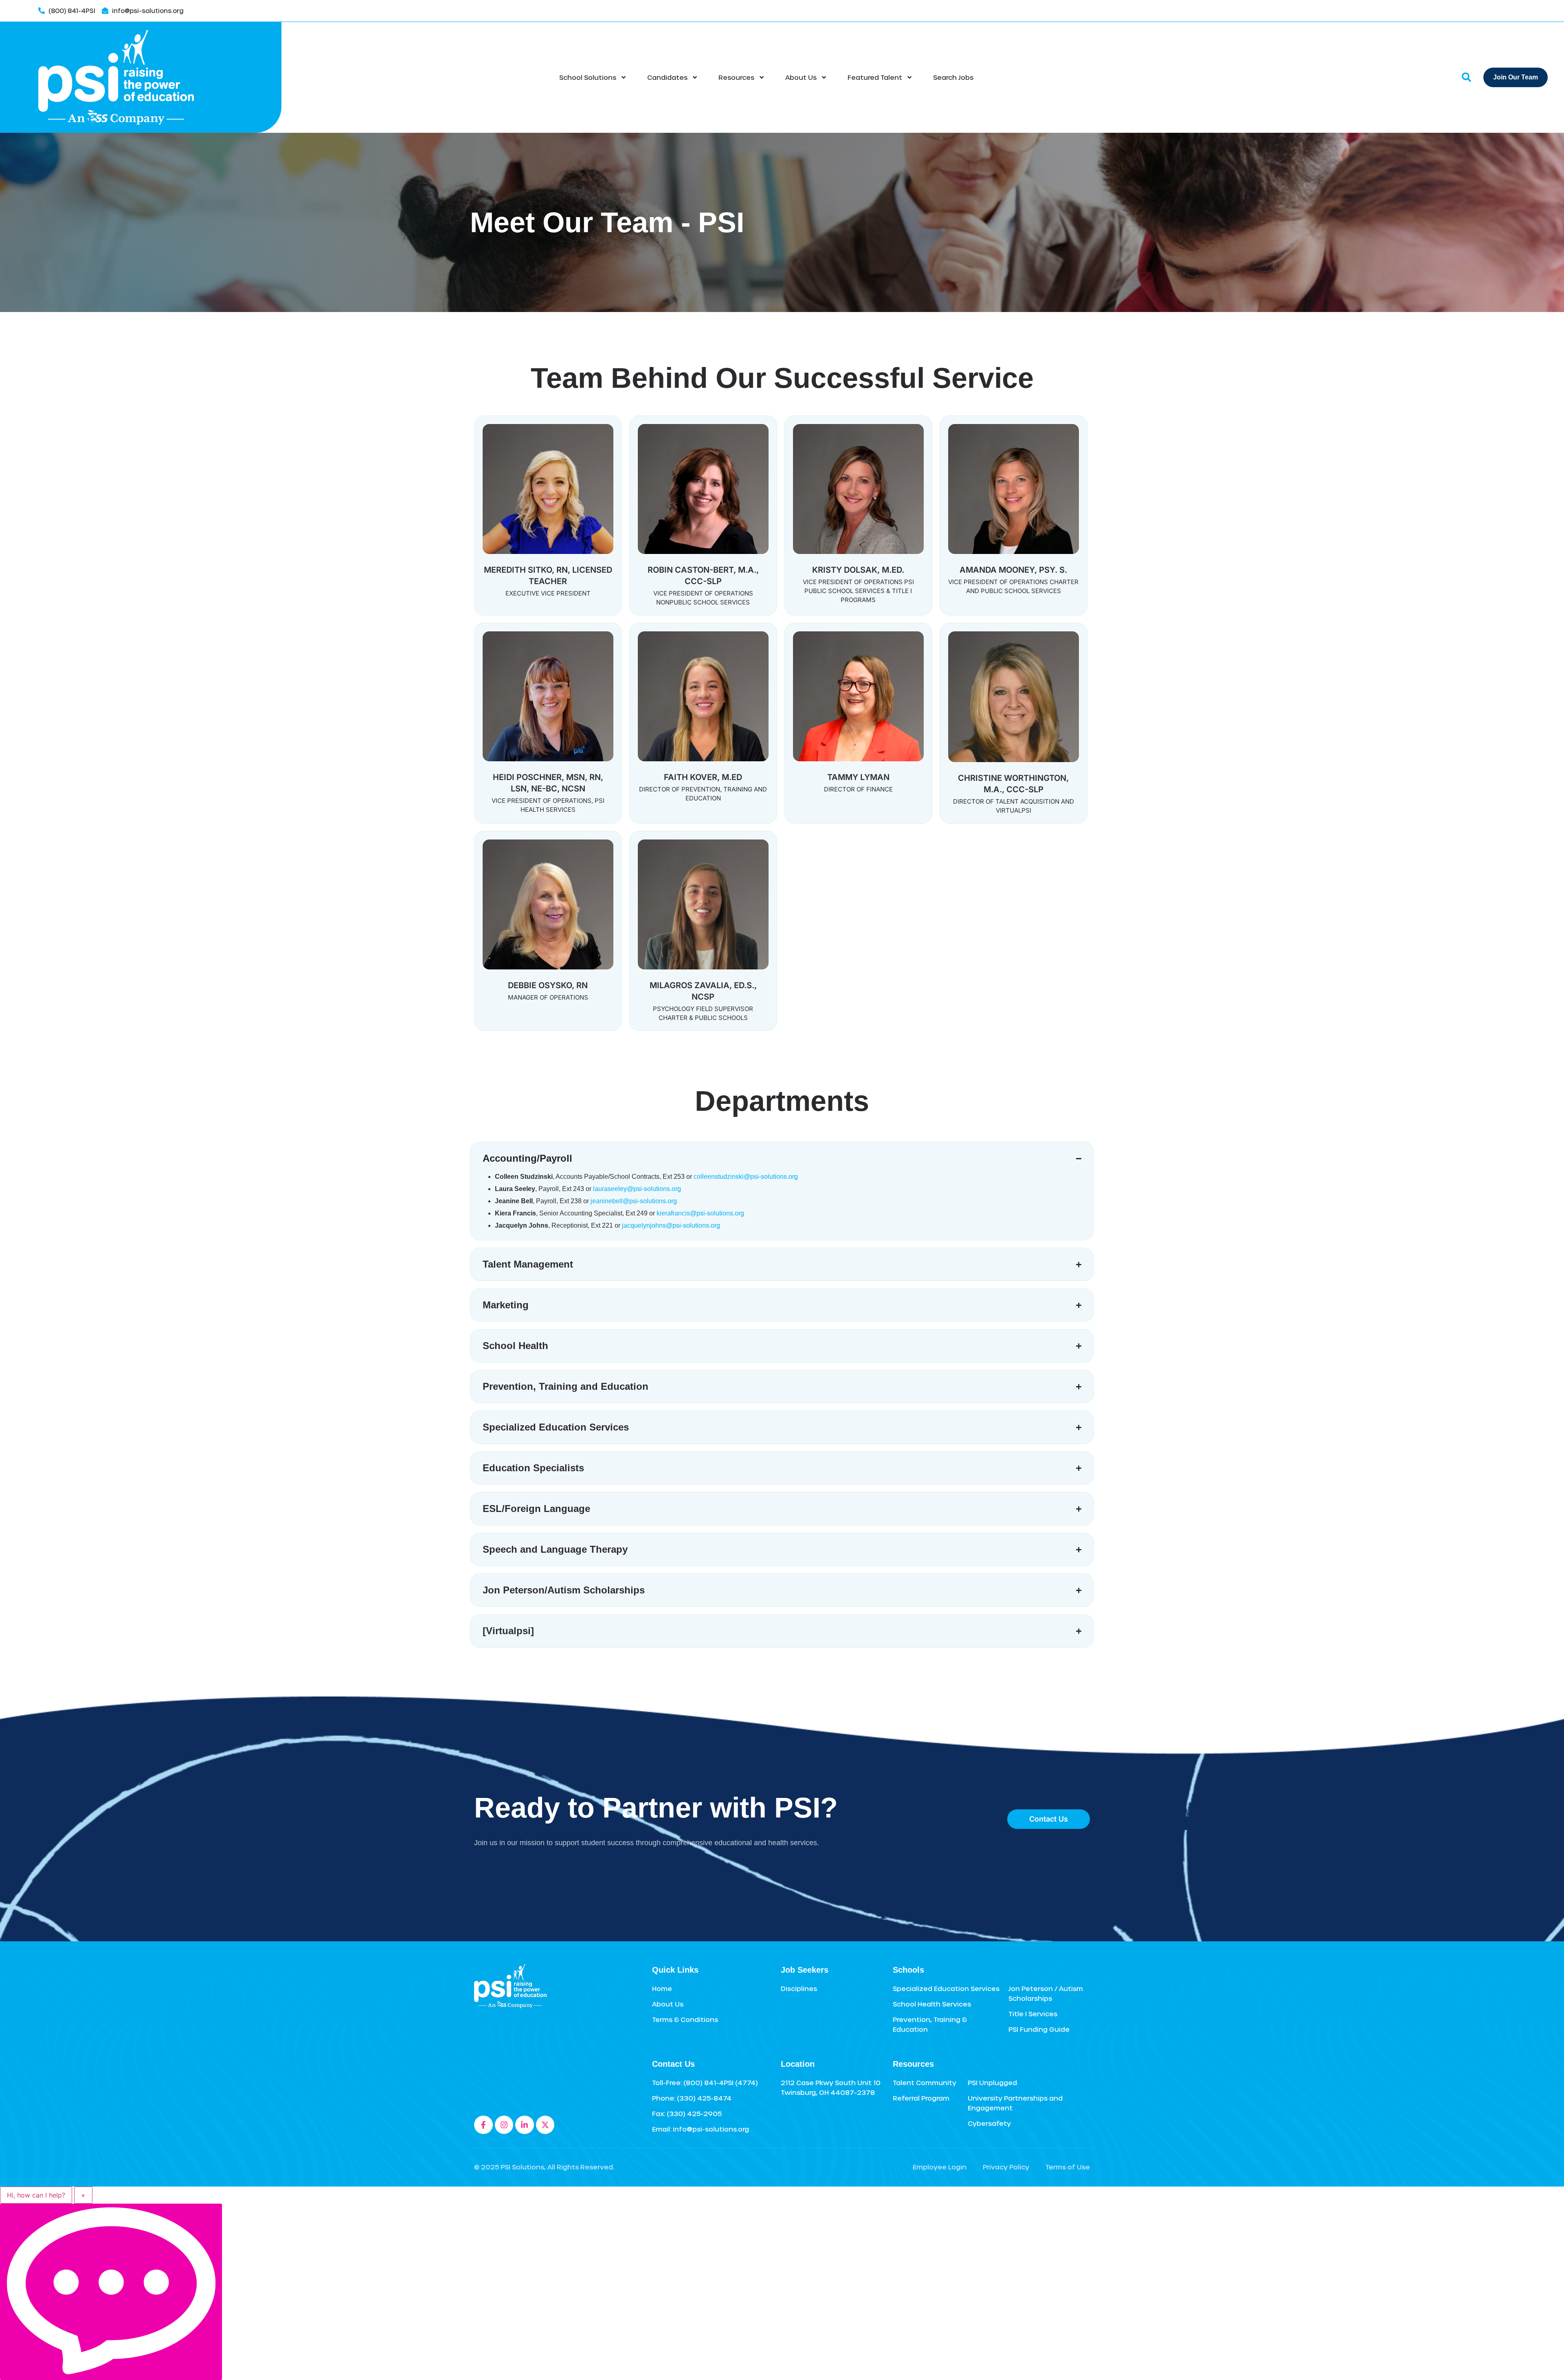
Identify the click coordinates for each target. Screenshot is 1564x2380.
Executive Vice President (548, 593)
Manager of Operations (548, 997)
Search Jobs (953, 77)
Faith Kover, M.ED (703, 777)
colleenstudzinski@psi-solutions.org (746, 1177)
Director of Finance (858, 789)
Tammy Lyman (858, 777)
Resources (736, 77)
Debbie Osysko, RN (548, 985)
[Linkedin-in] (525, 2125)
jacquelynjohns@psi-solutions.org (671, 1225)
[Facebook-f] (483, 2125)
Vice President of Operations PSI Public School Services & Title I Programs (858, 591)
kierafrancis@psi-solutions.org (700, 1213)
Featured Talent (875, 77)
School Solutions (588, 77)
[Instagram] (504, 2125)
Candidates (667, 77)
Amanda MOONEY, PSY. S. (1013, 570)
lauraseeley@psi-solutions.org (637, 1189)
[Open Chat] (111, 2292)
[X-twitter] (545, 2125)
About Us (801, 77)
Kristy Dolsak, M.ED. (858, 570)
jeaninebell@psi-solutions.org (634, 1201)
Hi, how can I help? (36, 2195)
